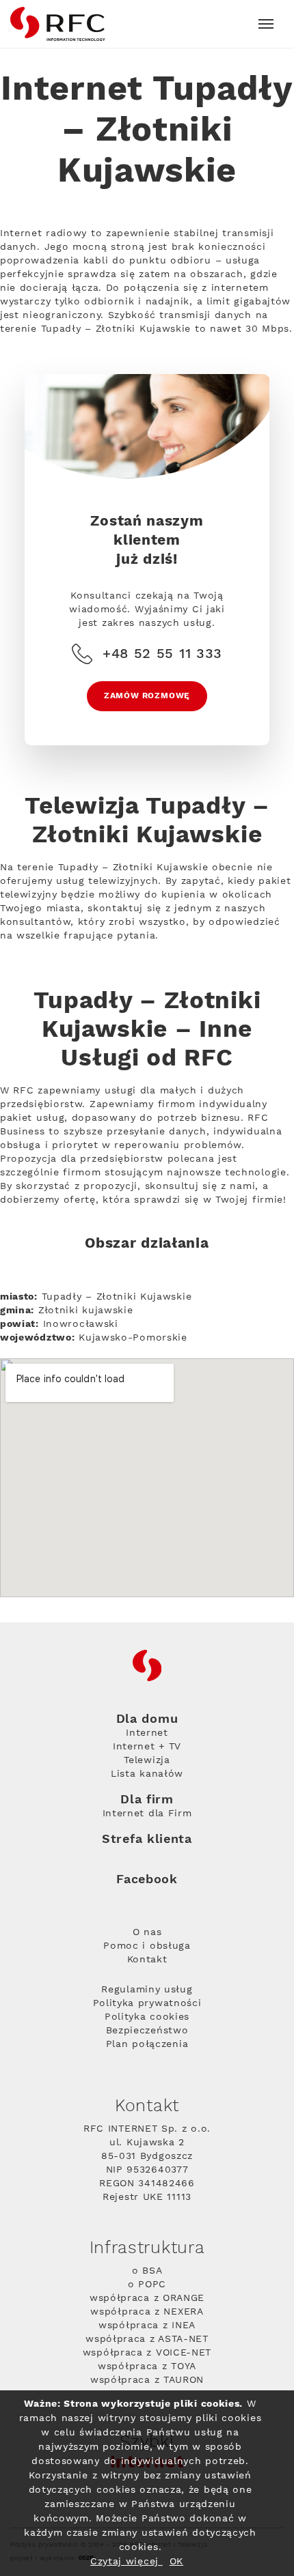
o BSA (147, 2271)
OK (176, 2562)
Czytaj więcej (126, 2562)
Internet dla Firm (147, 1814)
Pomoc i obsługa (147, 1946)
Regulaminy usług (147, 1990)
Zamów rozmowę (147, 696)
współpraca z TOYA (147, 2366)
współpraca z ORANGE (147, 2298)
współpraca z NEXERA (147, 2312)
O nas (147, 1932)
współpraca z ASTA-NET (147, 2339)
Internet (147, 1733)
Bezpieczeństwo (147, 2031)
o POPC (147, 2285)
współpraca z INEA (147, 2325)
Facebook (147, 1879)
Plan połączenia (147, 2044)
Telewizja (147, 1760)
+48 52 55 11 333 (162, 654)
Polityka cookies (147, 2017)
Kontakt (147, 1960)
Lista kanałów (147, 1774)
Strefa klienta (147, 1839)
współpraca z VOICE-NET (147, 2353)
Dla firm (147, 1800)
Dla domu (147, 1719)
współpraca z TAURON (147, 2380)
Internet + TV (147, 1747)
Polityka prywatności (147, 2003)
